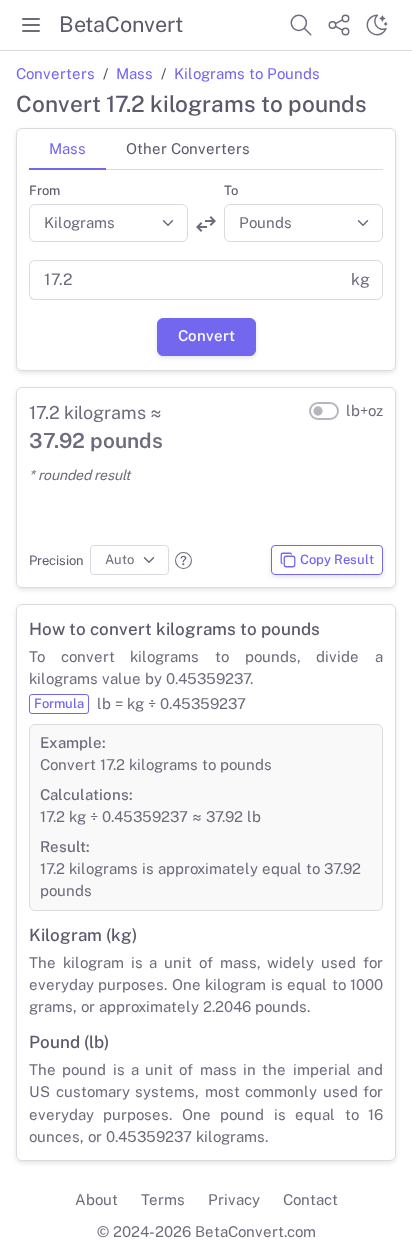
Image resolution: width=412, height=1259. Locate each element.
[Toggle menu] (31, 25)
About (96, 1199)
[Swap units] (206, 224)
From (44, 190)
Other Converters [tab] (188, 148)
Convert (206, 335)
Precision (56, 560)
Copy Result (337, 559)
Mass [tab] (67, 148)
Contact (310, 1199)
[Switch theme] (377, 25)
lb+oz (364, 410)
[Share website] (339, 25)
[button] (183, 560)
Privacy (234, 1199)
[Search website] (301, 25)
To (231, 190)
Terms (163, 1199)
